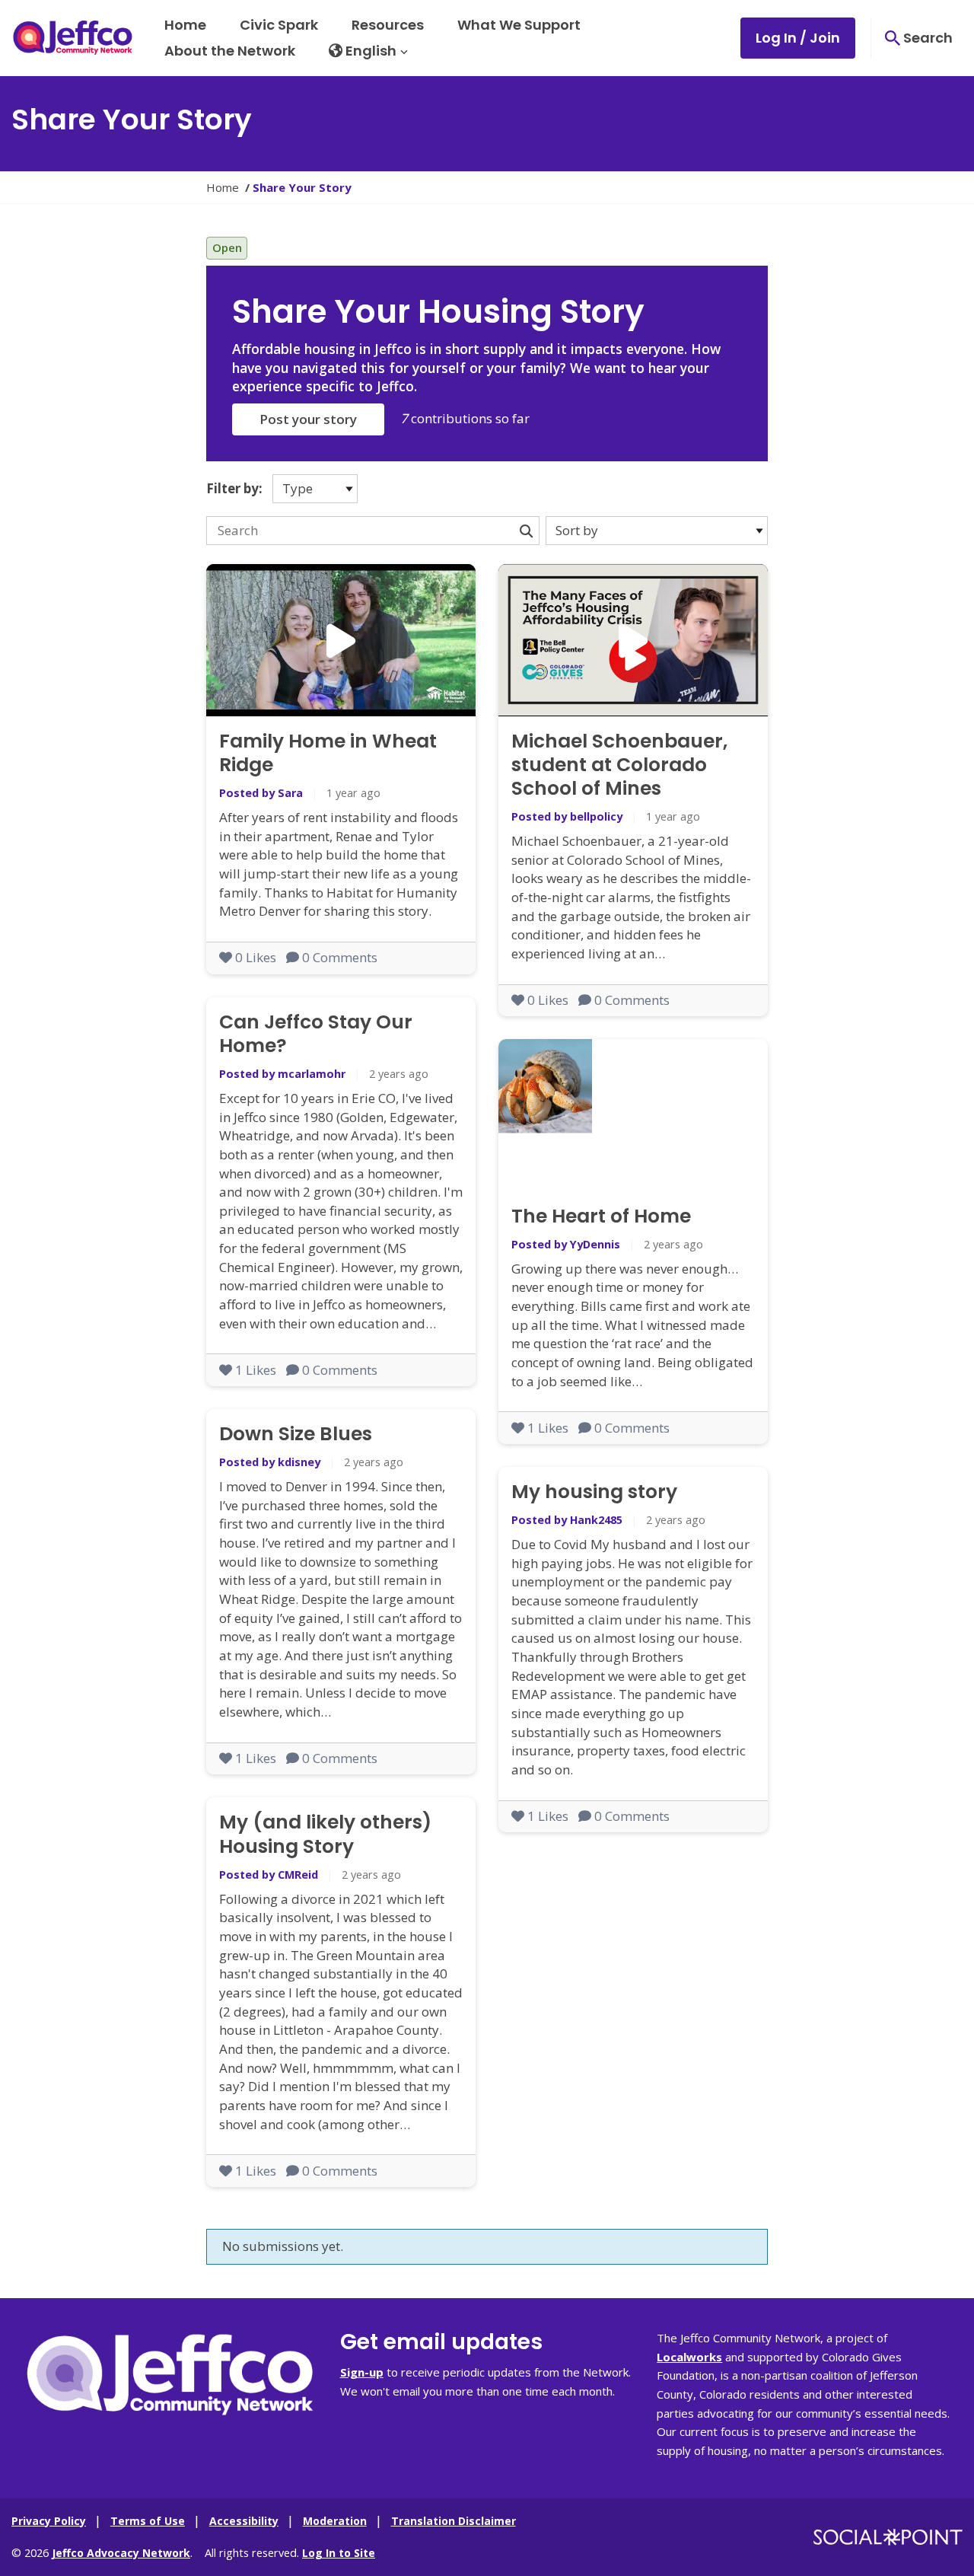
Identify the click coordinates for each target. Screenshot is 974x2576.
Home (185, 25)
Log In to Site (339, 2553)
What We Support (519, 25)
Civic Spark (279, 25)
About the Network (230, 51)
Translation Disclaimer (454, 2521)
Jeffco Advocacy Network (121, 2553)
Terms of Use (148, 2521)
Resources (388, 25)
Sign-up (362, 2372)
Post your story (308, 419)
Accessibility (244, 2521)
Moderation (335, 2521)
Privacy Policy (49, 2521)
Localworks (689, 2357)
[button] (369, 51)
